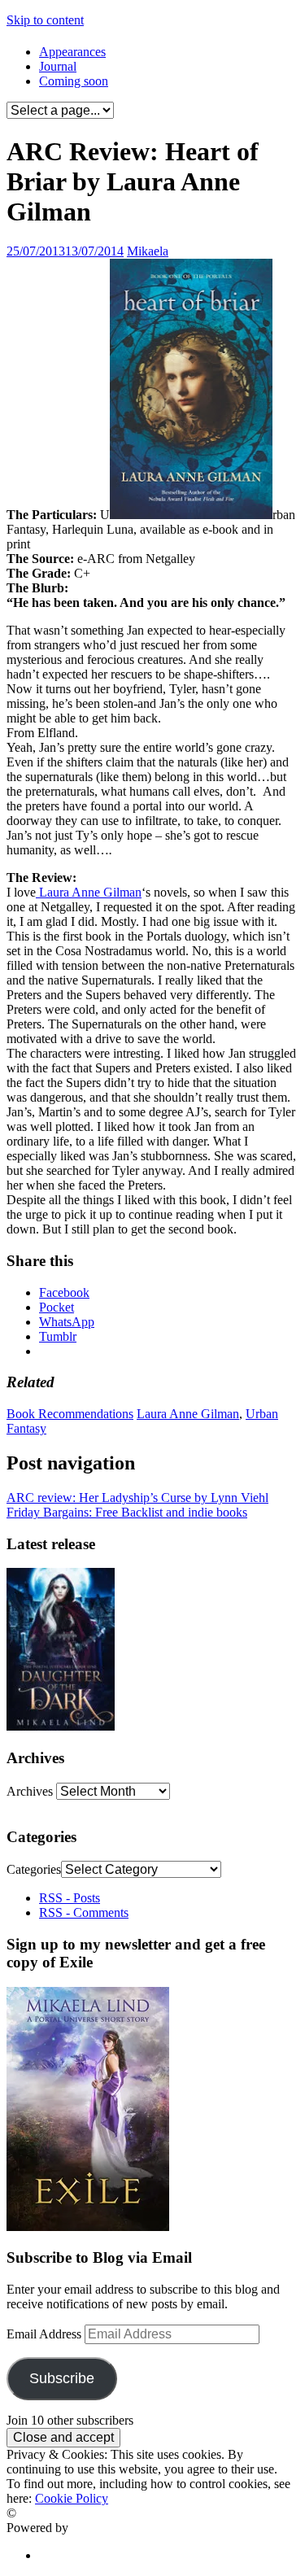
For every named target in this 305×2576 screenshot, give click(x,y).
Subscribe (62, 2378)
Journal (58, 66)
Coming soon (74, 81)
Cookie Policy (72, 2498)
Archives (30, 1791)
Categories (34, 1869)
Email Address (46, 2334)
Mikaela (148, 251)
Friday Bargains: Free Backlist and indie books (127, 1512)
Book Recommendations (70, 1414)
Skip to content (45, 20)
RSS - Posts (70, 1898)
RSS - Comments (84, 1912)
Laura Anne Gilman (89, 892)
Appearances (72, 52)
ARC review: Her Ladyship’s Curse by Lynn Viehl (137, 1498)
